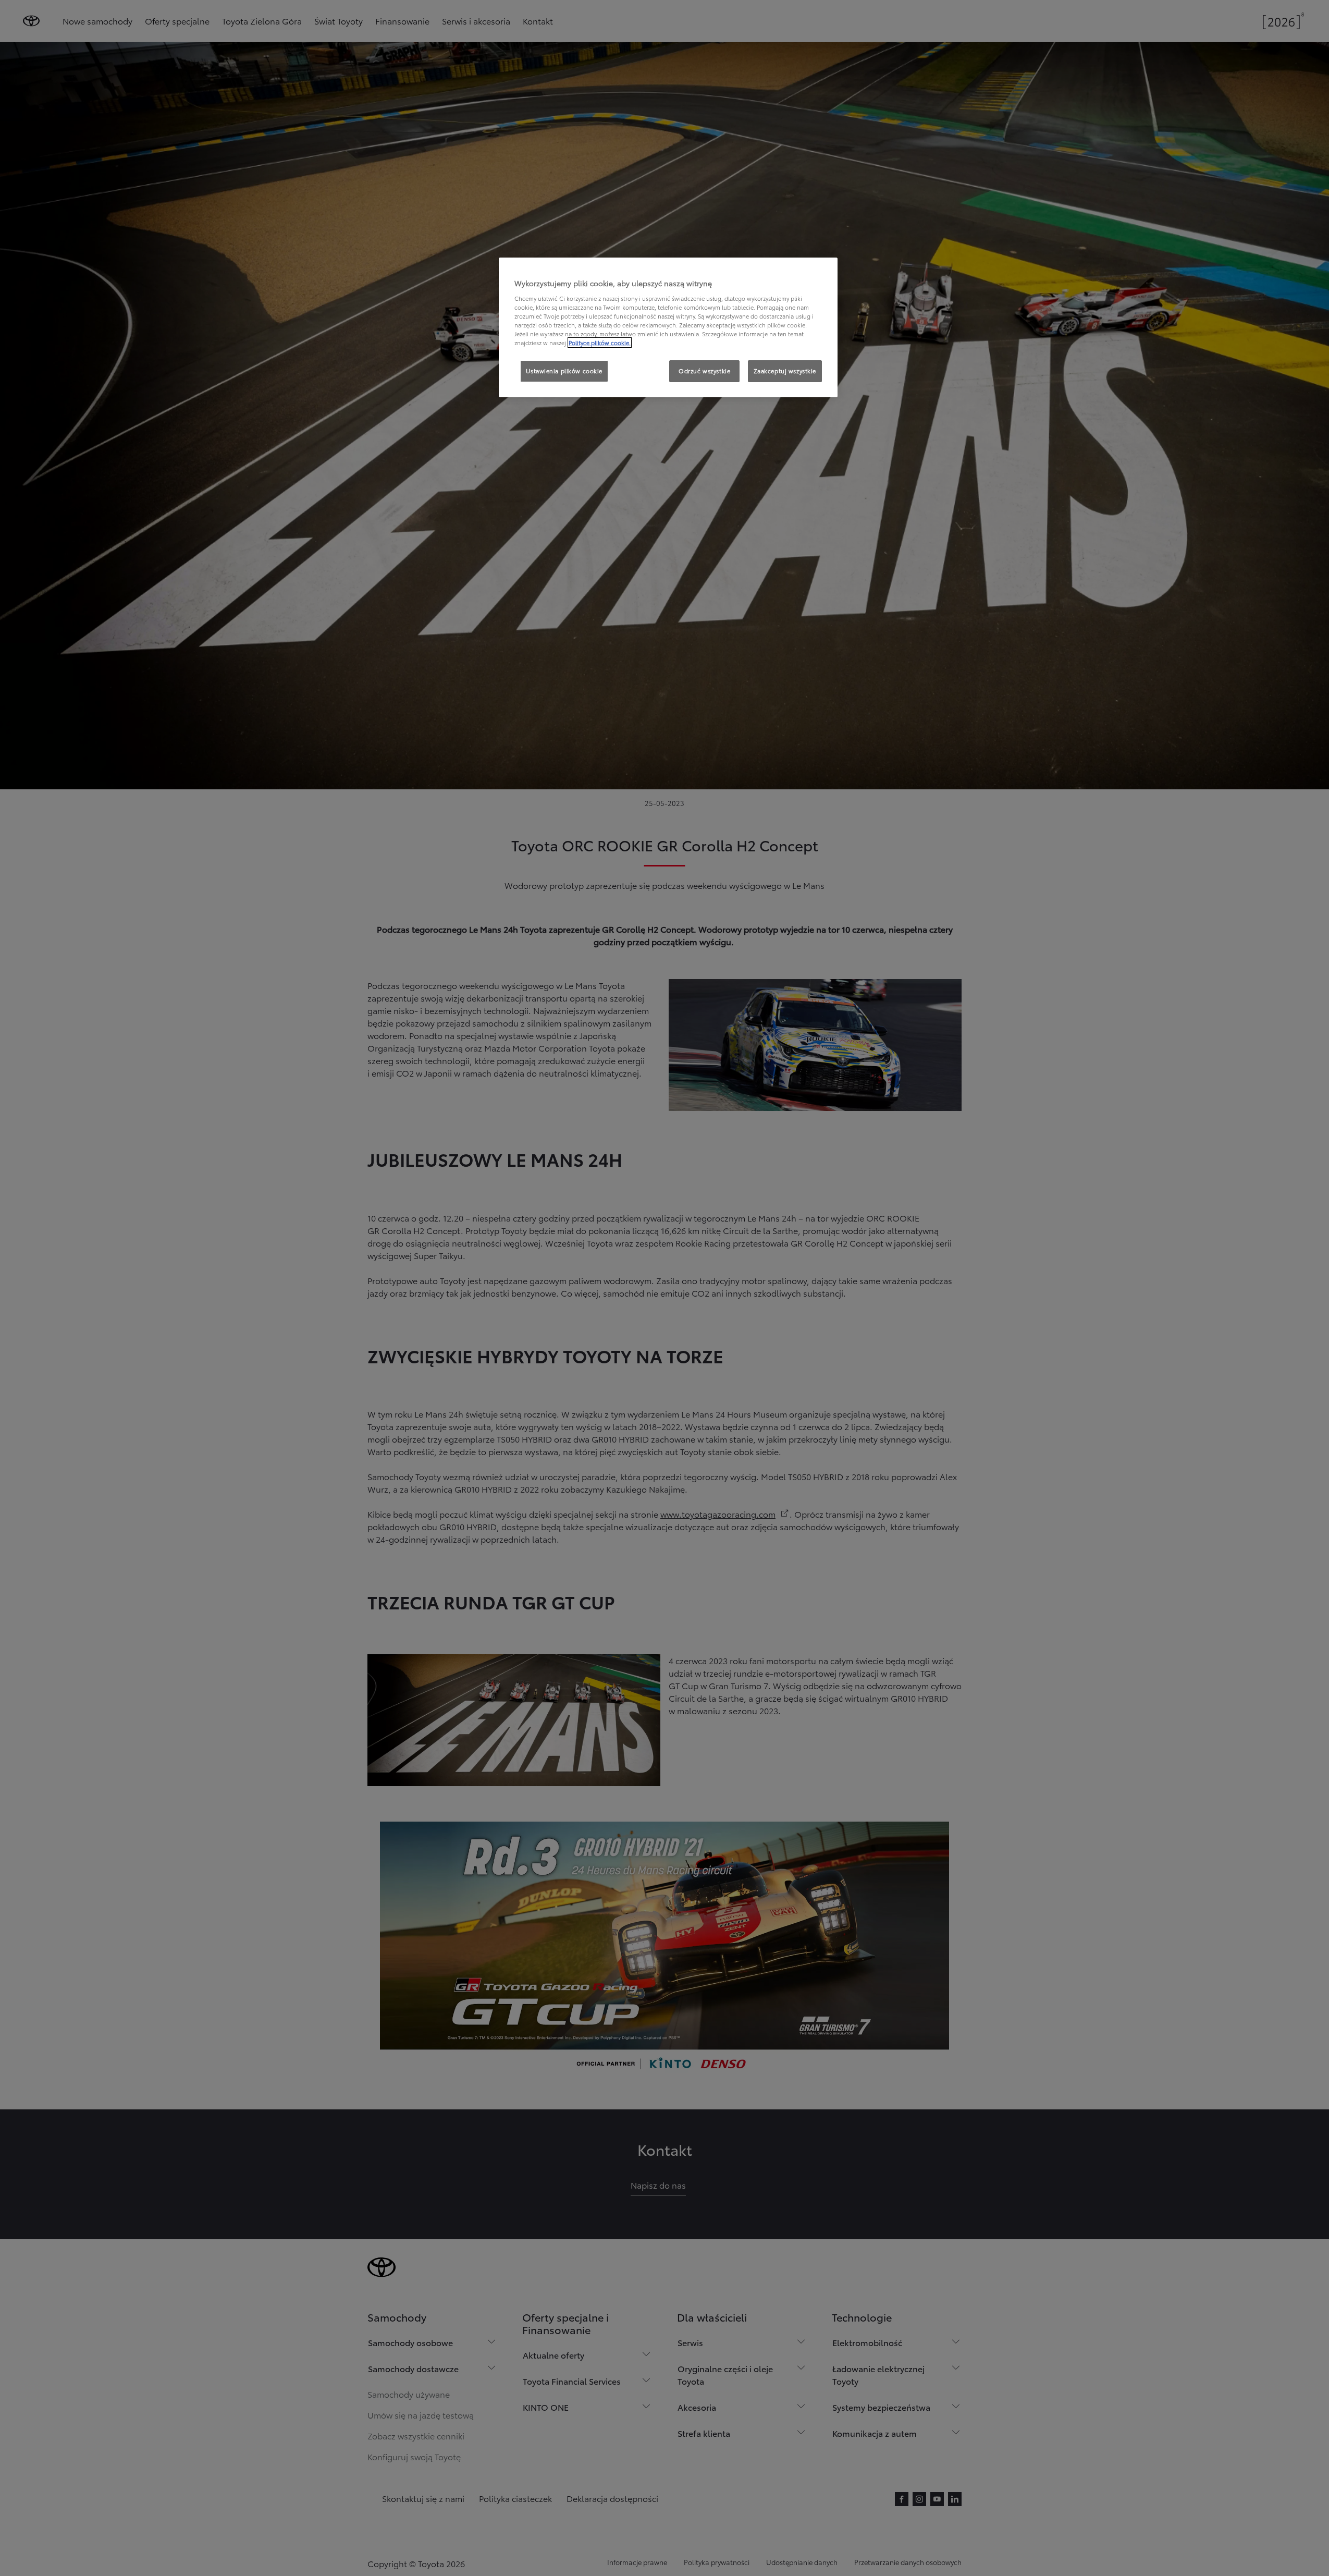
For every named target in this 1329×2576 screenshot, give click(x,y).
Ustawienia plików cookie (564, 371)
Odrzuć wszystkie (704, 371)
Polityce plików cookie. (600, 343)
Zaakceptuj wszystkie (785, 371)
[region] (668, 327)
